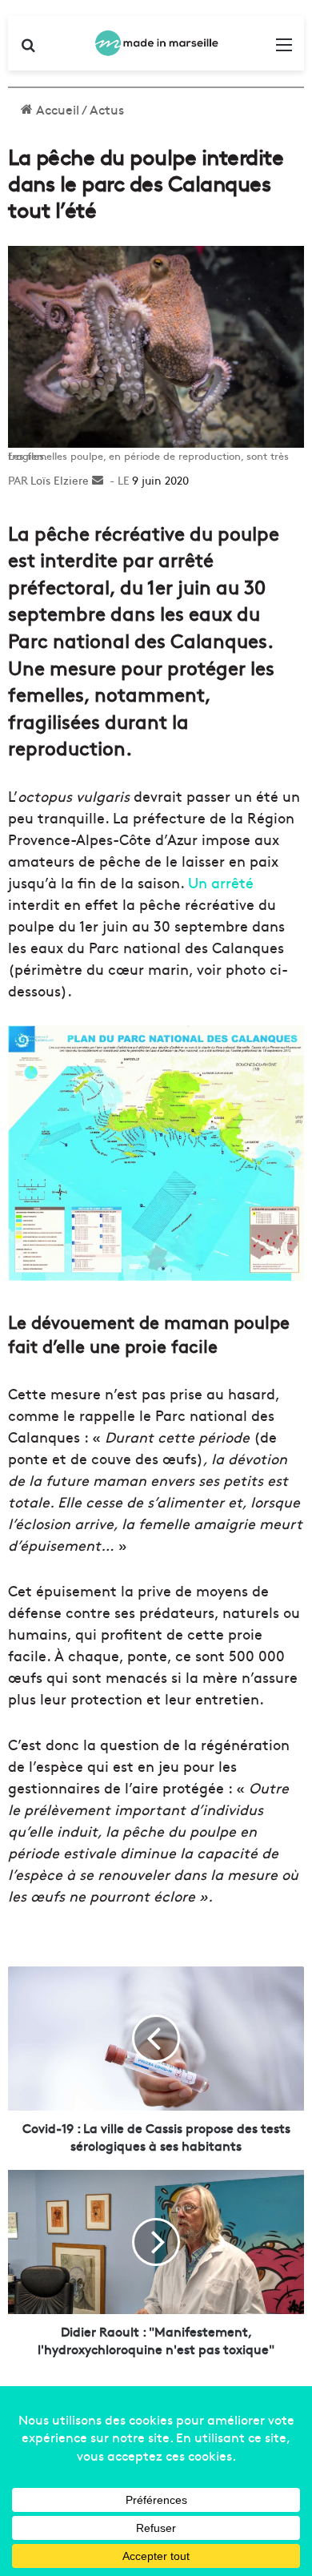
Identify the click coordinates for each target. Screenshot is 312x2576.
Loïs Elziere (60, 480)
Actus (107, 109)
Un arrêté (221, 882)
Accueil (56, 109)
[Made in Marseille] (156, 43)
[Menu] (284, 49)
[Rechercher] (28, 49)
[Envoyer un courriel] (98, 480)
